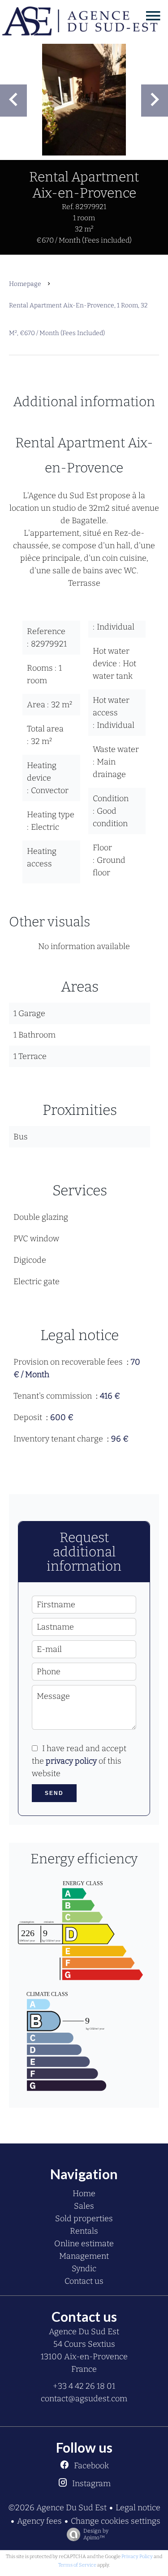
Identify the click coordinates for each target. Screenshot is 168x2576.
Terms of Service (77, 2565)
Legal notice (138, 2508)
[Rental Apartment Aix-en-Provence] (84, 100)
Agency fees (39, 2521)
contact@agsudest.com (84, 2399)
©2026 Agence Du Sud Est (57, 2508)
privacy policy (71, 1761)
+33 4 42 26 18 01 (84, 2386)
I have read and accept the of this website (79, 1761)
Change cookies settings (116, 2521)
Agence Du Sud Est (84, 2332)
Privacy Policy (137, 2557)
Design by (96, 2534)
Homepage (25, 284)
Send (54, 1793)
